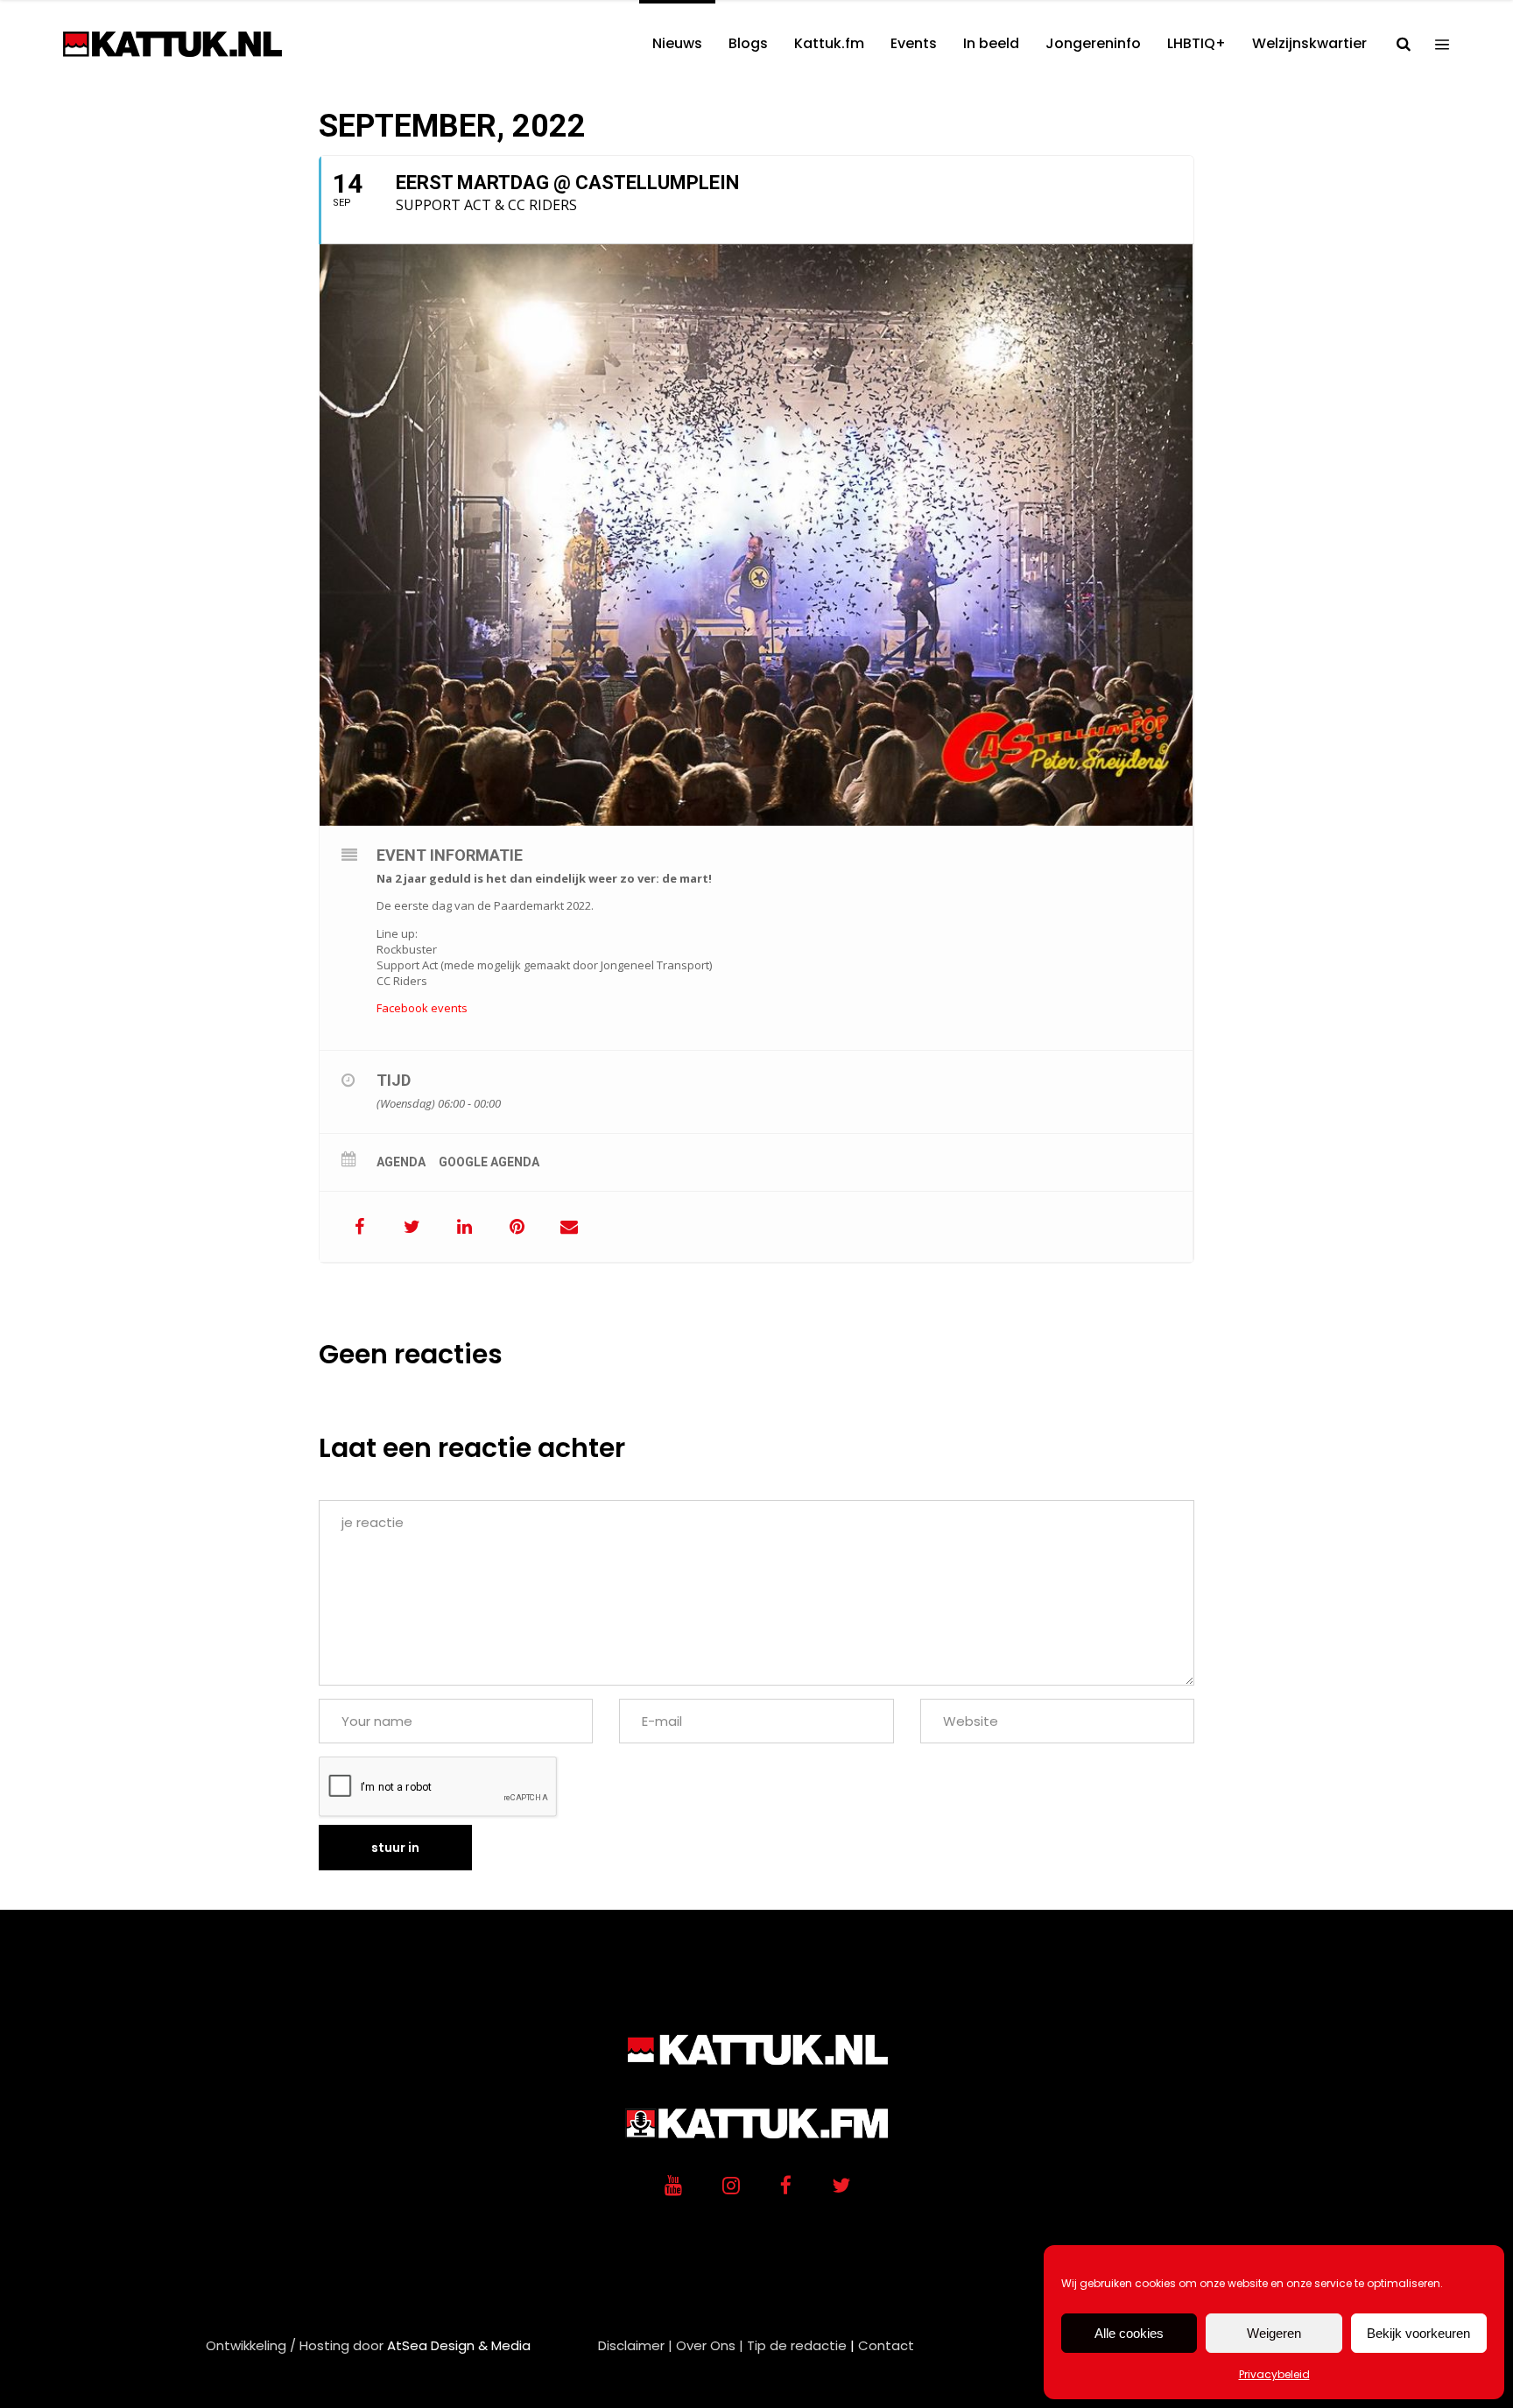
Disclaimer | (635, 2345)
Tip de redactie (797, 2345)
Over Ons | (710, 2345)
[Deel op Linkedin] (464, 1227)
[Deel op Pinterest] (517, 1227)
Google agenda (489, 1162)
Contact (886, 2345)
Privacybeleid (1274, 2374)
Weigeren (1274, 2333)
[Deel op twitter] (412, 1227)
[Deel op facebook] (359, 1227)
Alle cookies (1129, 2333)
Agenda (401, 1162)
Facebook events (422, 1008)
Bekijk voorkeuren (1418, 2333)
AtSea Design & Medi (454, 2345)
